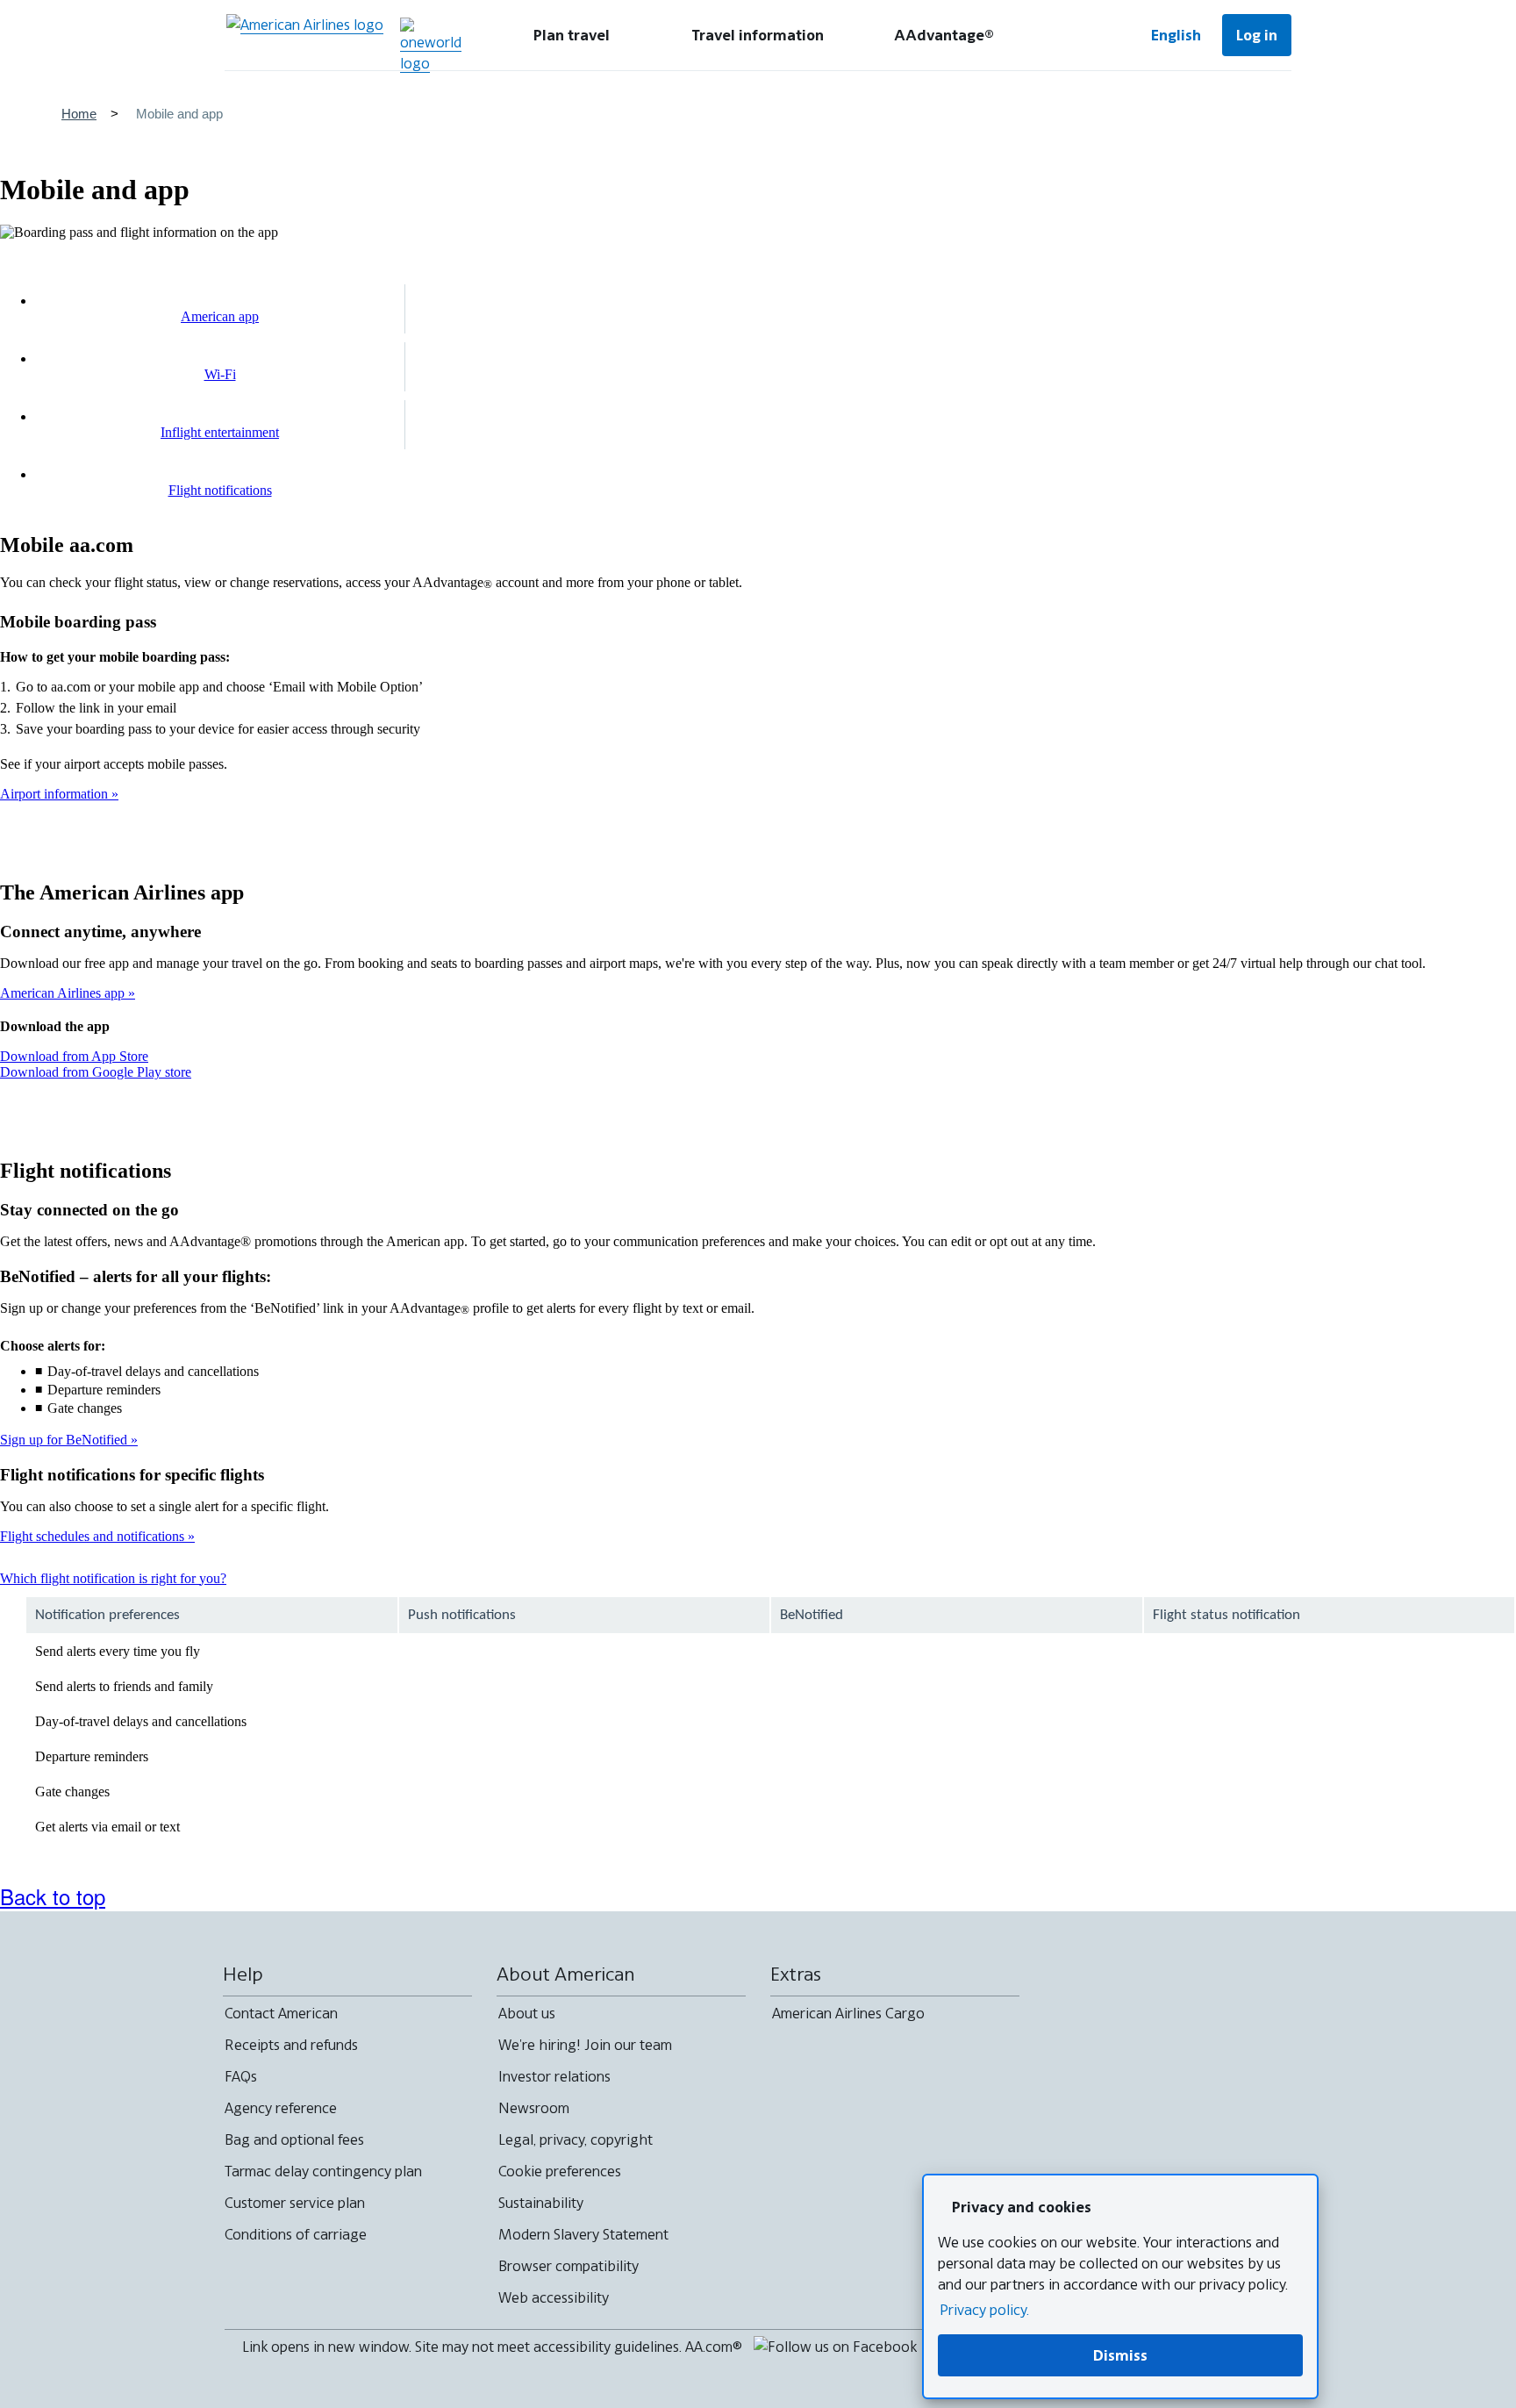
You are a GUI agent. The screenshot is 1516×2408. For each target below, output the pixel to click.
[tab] (572, 35)
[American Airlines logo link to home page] (305, 35)
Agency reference (281, 2108)
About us (527, 2013)
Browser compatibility (568, 2266)
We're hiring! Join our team (585, 2045)
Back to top (53, 1896)
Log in (1257, 35)
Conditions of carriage (296, 2234)
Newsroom (534, 2108)
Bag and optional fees (294, 2139)
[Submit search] (1077, 35)
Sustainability (541, 2203)
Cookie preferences (560, 2171)
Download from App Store (74, 1056)
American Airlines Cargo (848, 2013)
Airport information (56, 794)
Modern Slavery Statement (583, 2234)
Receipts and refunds (291, 2045)
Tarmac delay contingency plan (323, 2171)
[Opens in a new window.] (431, 46)
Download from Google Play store (96, 1072)
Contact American (281, 2013)
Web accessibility (554, 2297)
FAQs (241, 2076)
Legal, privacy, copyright (576, 2139)
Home (79, 114)
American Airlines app (64, 993)
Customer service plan (295, 2203)
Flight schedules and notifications (94, 1536)
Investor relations (554, 2076)
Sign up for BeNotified (65, 1440)
